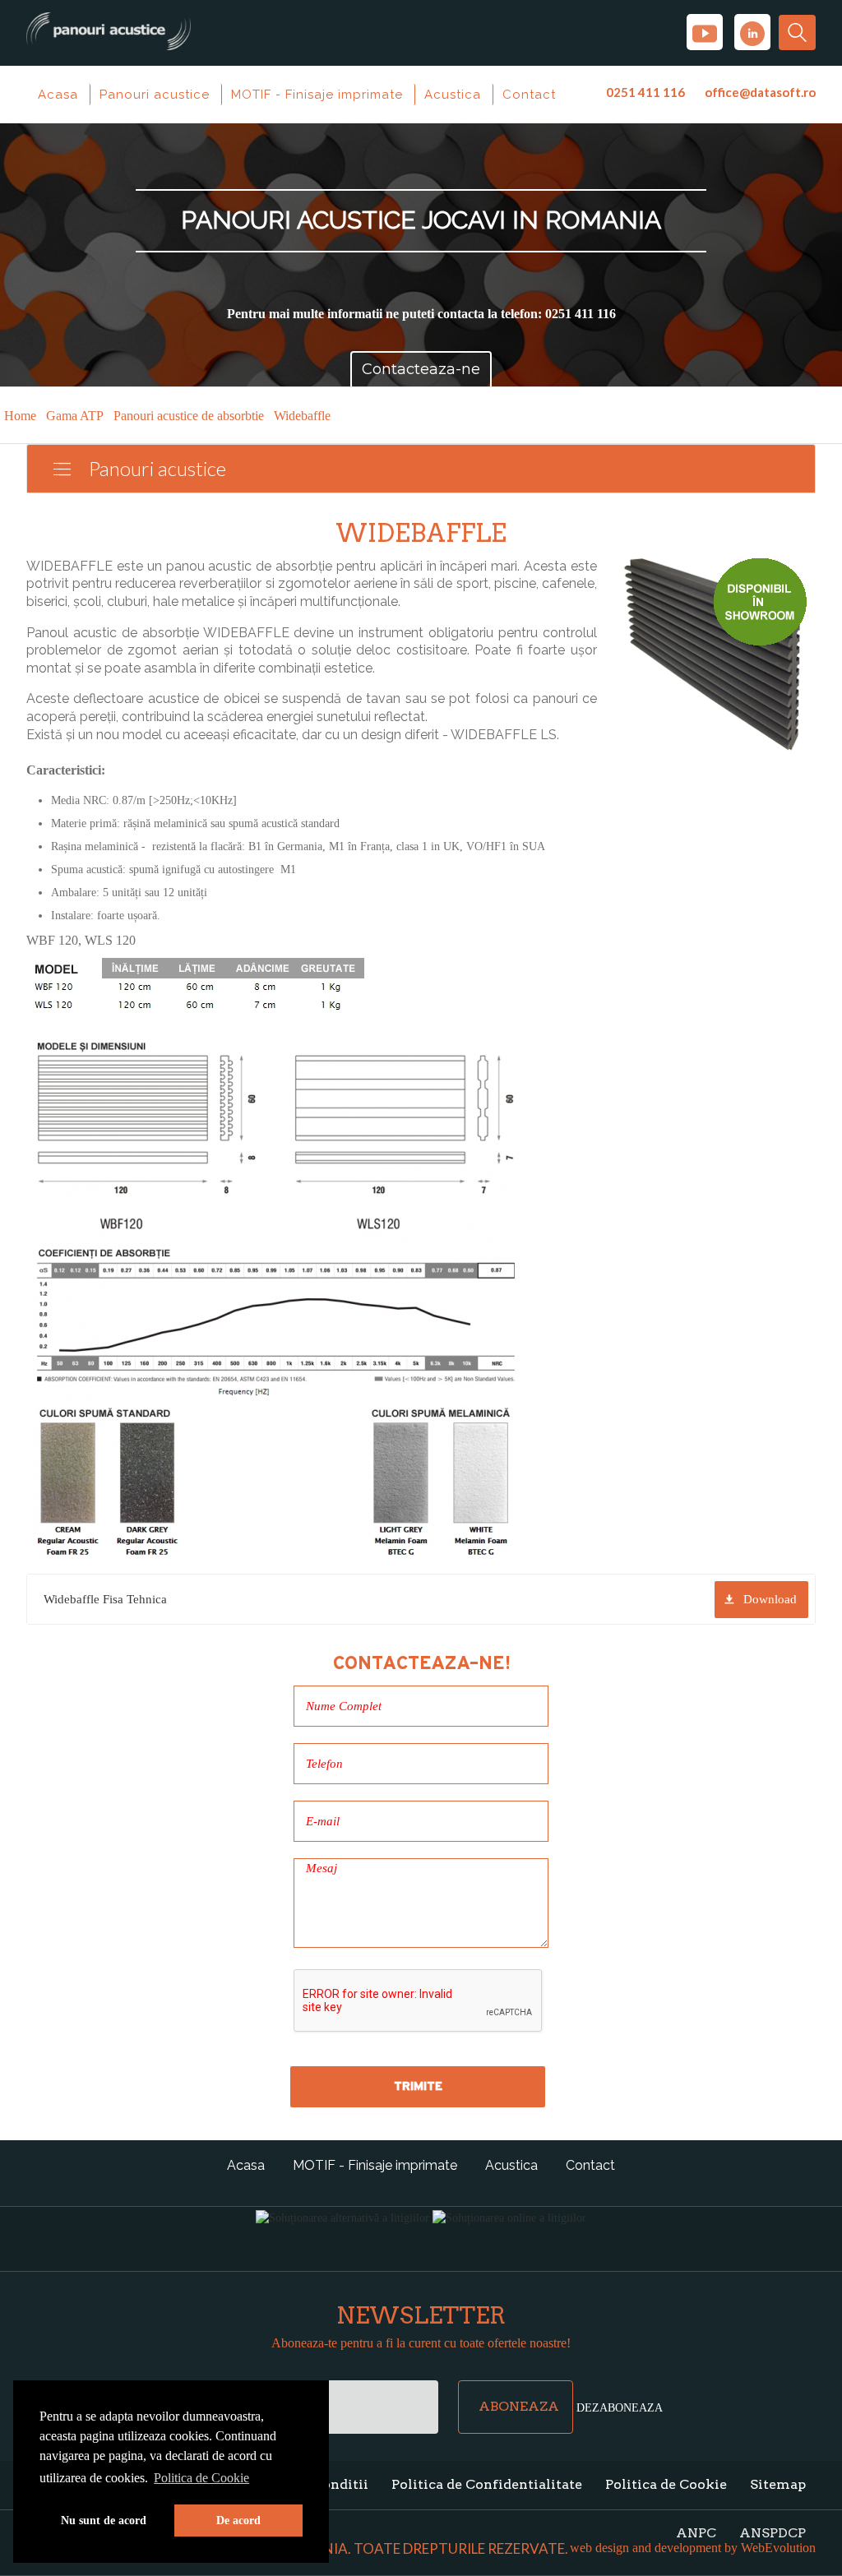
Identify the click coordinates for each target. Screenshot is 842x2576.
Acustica (453, 95)
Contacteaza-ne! (421, 1663)
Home (20, 416)
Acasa (58, 95)
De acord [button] (238, 2520)
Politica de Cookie (666, 2484)
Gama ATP (75, 416)
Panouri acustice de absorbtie (189, 416)
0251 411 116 (645, 92)
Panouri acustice (155, 95)
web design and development (645, 2548)
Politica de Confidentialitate (487, 2484)
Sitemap (778, 2484)
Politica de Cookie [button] (201, 2478)
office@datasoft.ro (760, 92)
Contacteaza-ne (421, 369)
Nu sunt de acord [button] (104, 2520)
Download (770, 1599)
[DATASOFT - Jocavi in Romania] (109, 25)
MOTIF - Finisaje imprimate (317, 95)
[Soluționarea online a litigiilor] (509, 2217)
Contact (529, 95)
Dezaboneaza (620, 2407)
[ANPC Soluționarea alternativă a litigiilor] (342, 2217)
